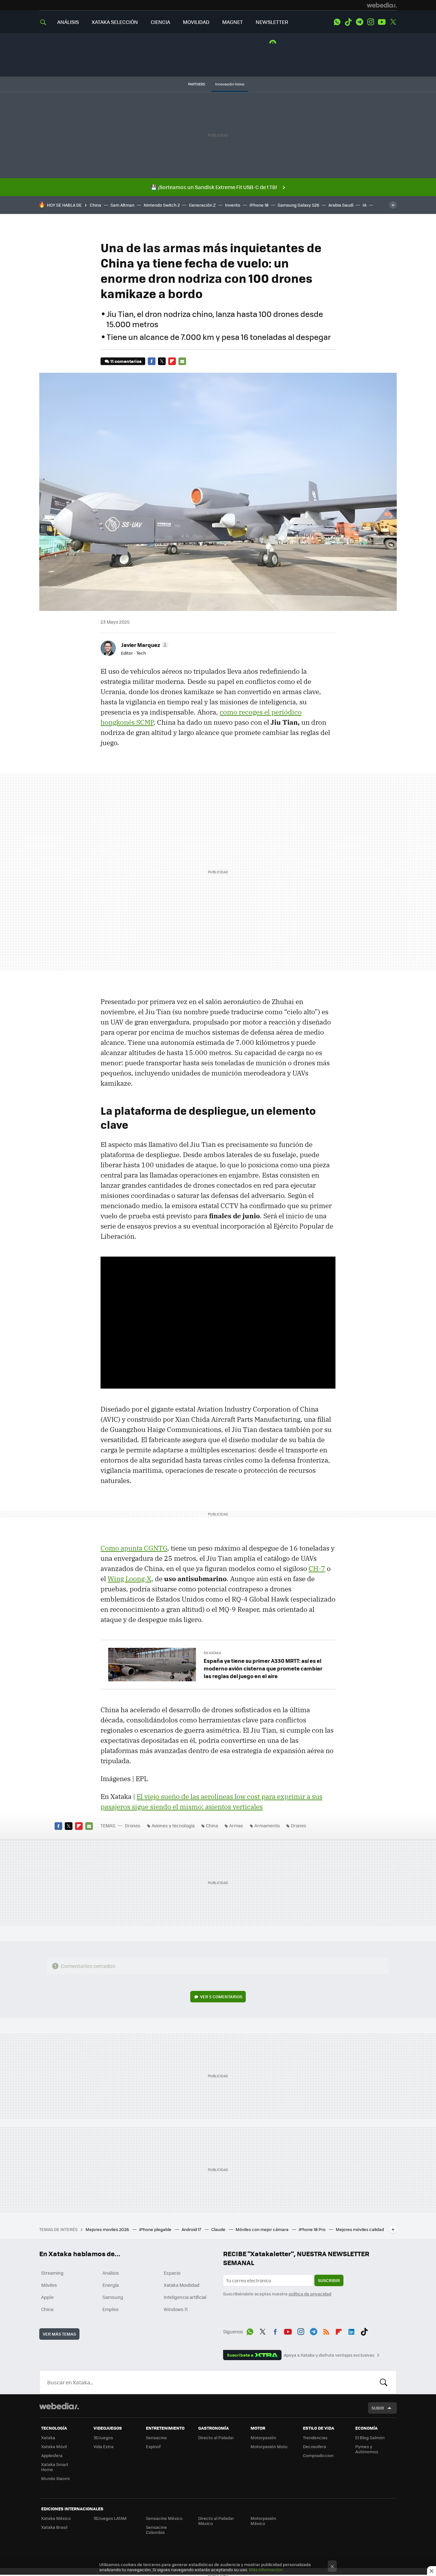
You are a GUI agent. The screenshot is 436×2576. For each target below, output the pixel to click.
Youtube (382, 22)
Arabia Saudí (341, 205)
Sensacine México (164, 2518)
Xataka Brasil (54, 2527)
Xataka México (56, 2518)
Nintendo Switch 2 (162, 205)
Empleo (110, 2309)
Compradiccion (318, 2455)
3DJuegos (103, 2437)
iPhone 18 (259, 205)
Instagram (371, 22)
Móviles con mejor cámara (263, 2229)
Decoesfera (315, 2446)
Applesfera (52, 2455)
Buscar (384, 2382)
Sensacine (156, 2437)
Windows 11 (176, 2309)
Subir (378, 2408)
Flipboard (172, 361)
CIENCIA (160, 22)
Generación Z (202, 205)
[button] (144, 645)
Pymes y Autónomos (367, 2449)
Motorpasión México (263, 2521)
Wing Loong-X (129, 1579)
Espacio (172, 2273)
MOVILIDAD (196, 22)
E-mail (182, 361)
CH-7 (317, 1568)
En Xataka (212, 1653)
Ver (221, 1996)
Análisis (111, 2273)
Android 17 (192, 2229)
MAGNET (233, 22)
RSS (326, 2330)
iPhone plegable (156, 2229)
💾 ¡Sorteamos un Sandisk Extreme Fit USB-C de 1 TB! (214, 187)
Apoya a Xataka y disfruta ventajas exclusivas (329, 2355)
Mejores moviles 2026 (108, 2229)
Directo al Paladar (216, 2437)
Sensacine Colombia (156, 2530)
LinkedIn (351, 2330)
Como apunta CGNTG (134, 1548)
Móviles (49, 2285)
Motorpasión (263, 2437)
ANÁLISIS (68, 22)
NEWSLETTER (272, 22)
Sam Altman (122, 205)
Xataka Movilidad (182, 2285)
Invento (233, 205)
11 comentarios (126, 361)
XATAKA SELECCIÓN (115, 22)
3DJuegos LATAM (110, 2518)
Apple (47, 2297)
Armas (236, 1825)
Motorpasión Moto (269, 2446)
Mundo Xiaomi (55, 2478)
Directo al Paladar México (216, 2521)
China (95, 205)
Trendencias (315, 2437)
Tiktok (348, 22)
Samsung (113, 2297)
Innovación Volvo (230, 84)
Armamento (267, 1825)
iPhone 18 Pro (313, 2229)
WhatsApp (337, 22)
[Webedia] (382, 5)
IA (365, 205)
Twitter (393, 22)
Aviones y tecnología (173, 1825)
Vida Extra (104, 2446)
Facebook (152, 361)
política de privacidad (310, 2294)
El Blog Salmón (370, 2437)
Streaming (52, 2273)
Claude (219, 2229)
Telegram (359, 22)
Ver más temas (59, 2334)
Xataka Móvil (54, 2446)
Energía (111, 2285)
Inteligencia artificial (185, 2297)
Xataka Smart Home (55, 2467)
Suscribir (329, 2280)
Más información (266, 2569)
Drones (133, 1825)
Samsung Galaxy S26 (298, 205)
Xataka (48, 2437)
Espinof (153, 2446)
